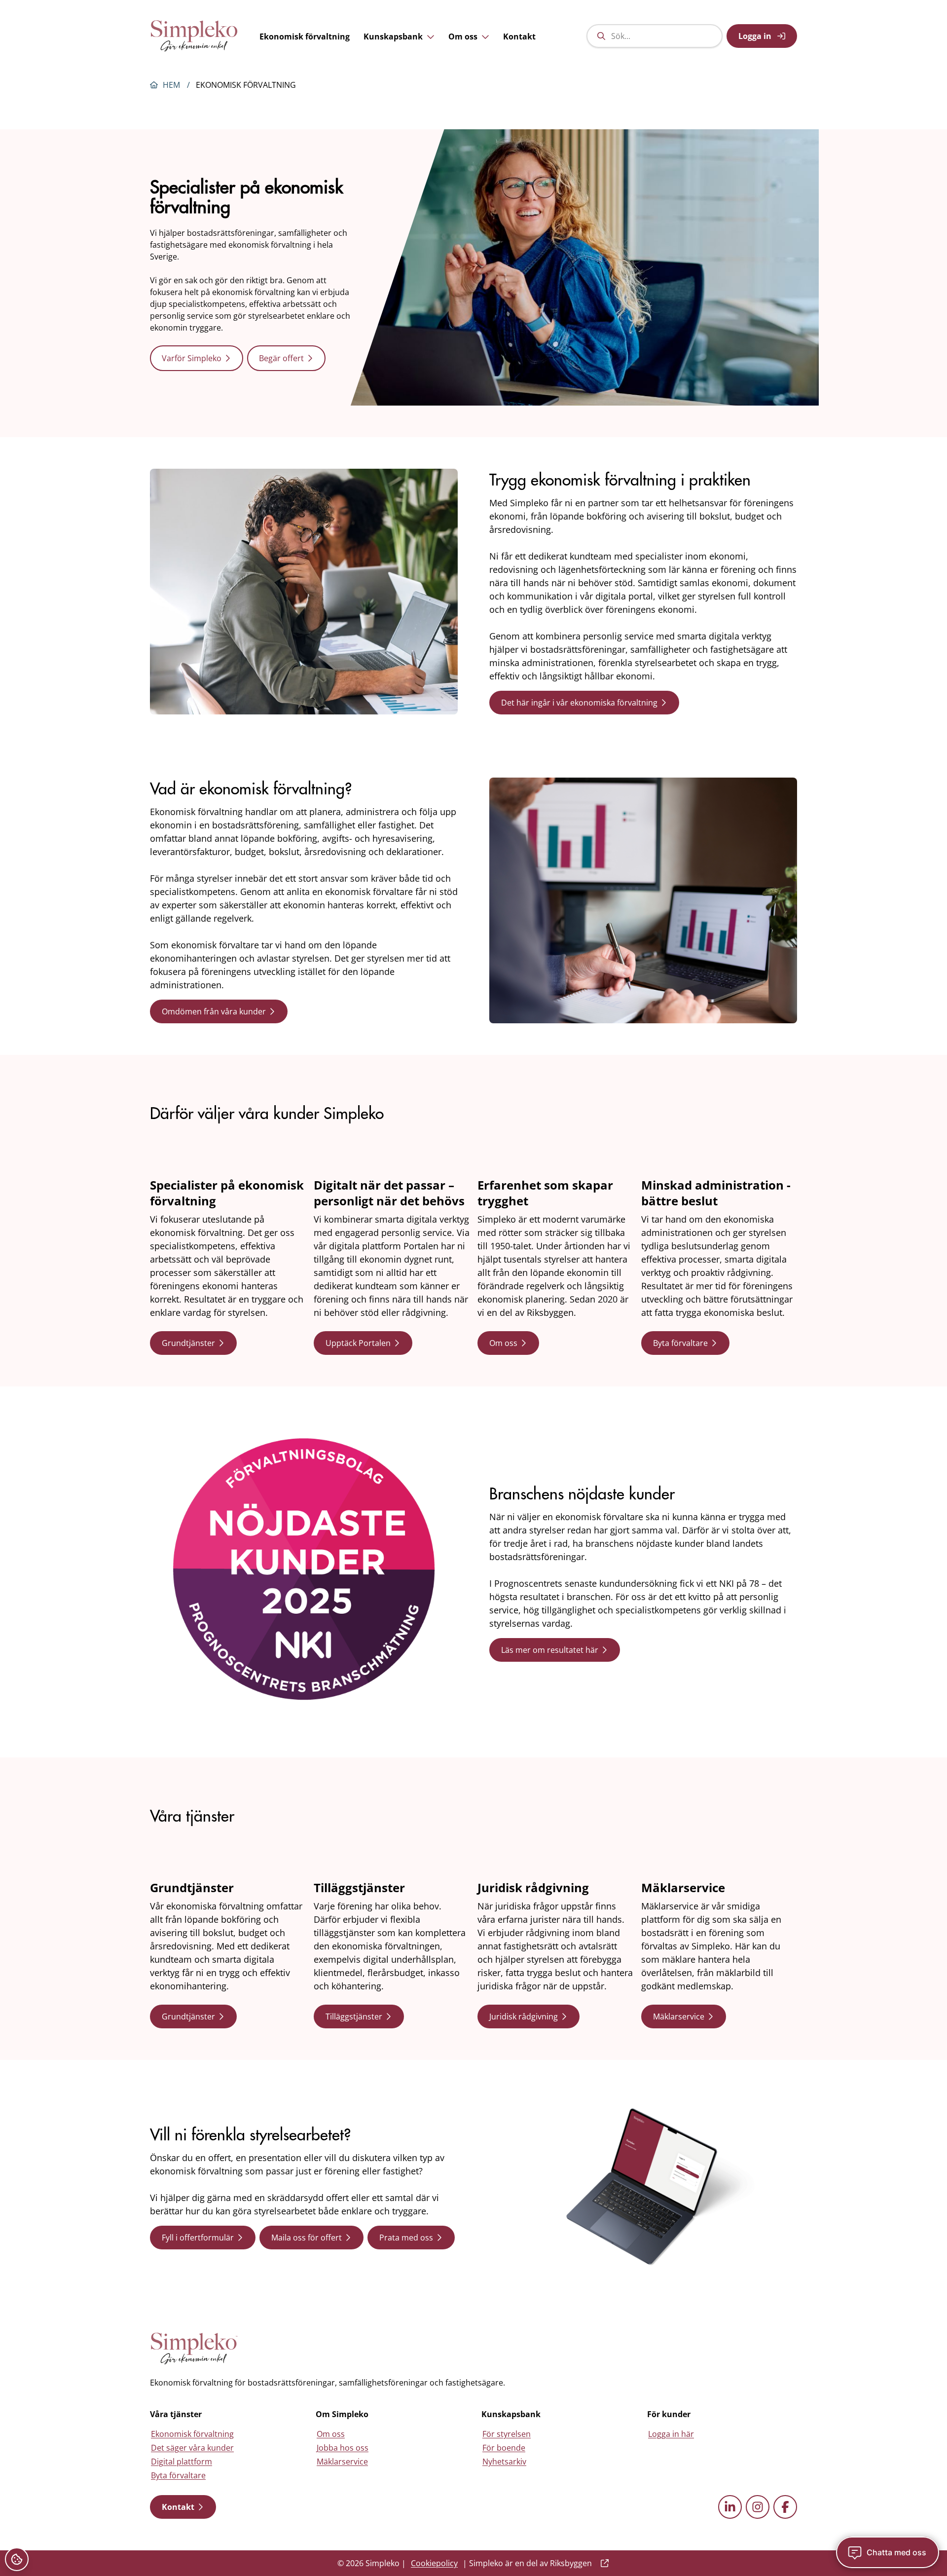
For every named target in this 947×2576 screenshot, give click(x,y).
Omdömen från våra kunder (214, 1011)
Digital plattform (182, 2462)
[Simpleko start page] (194, 2349)
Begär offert (281, 358)
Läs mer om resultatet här (550, 1650)
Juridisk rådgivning (524, 2016)
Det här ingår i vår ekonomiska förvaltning (579, 703)
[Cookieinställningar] (17, 2559)
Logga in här (671, 2434)
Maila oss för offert (307, 2238)
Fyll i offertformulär (198, 2238)
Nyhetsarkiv (504, 2462)
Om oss (463, 37)
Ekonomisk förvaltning (305, 37)
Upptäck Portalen (358, 1343)
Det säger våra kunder (192, 2448)
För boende (504, 2448)
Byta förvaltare (680, 1343)
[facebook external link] (785, 2507)
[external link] (603, 2563)
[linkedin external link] (730, 2507)
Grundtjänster (188, 1343)
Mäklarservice (679, 2016)
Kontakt (519, 37)
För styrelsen (507, 2434)
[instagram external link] (758, 2507)
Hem (171, 85)
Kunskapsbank (393, 37)
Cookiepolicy (434, 2563)
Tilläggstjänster (354, 2016)
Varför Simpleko (192, 358)
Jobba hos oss (343, 2448)
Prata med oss (406, 2238)
